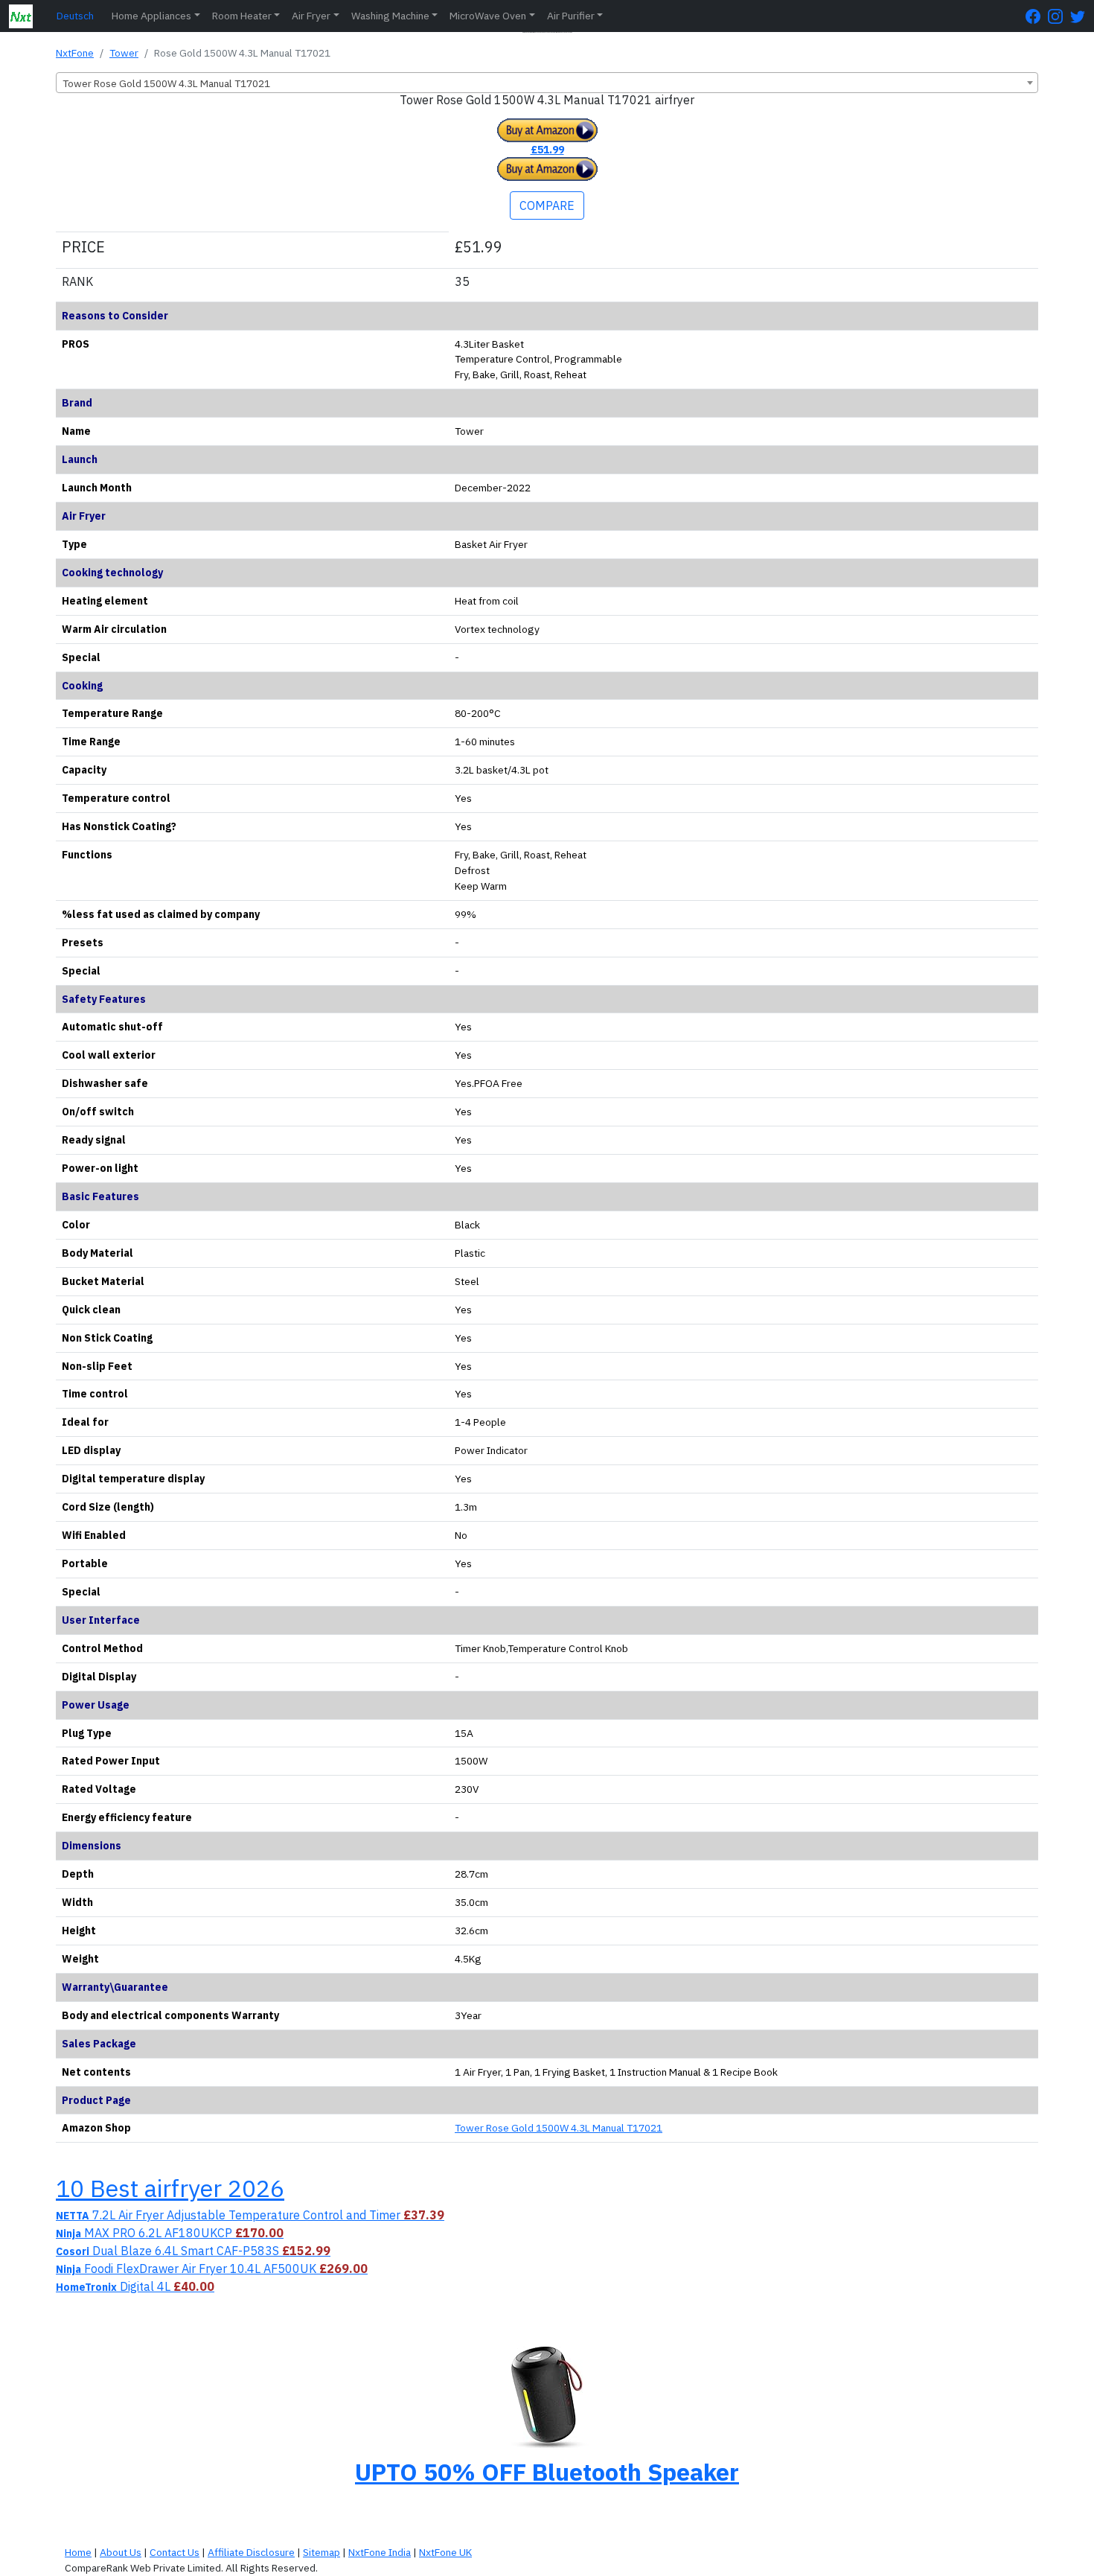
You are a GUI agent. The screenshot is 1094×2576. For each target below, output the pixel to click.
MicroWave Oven (488, 16)
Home (78, 2552)
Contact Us (175, 2552)
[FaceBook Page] (1037, 16)
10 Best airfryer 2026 (170, 2188)
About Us (121, 2552)
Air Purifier (571, 16)
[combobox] (547, 83)
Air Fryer (311, 16)
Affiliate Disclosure (251, 2552)
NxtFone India (380, 2552)
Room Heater (242, 16)
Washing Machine (390, 16)
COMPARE (547, 205)
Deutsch (75, 16)
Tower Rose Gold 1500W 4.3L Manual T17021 (559, 2128)
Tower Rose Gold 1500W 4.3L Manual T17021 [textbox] (166, 83)
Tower (124, 53)
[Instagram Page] (1059, 16)
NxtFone (75, 53)
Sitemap (322, 2552)
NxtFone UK (445, 2552)
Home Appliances (151, 16)
